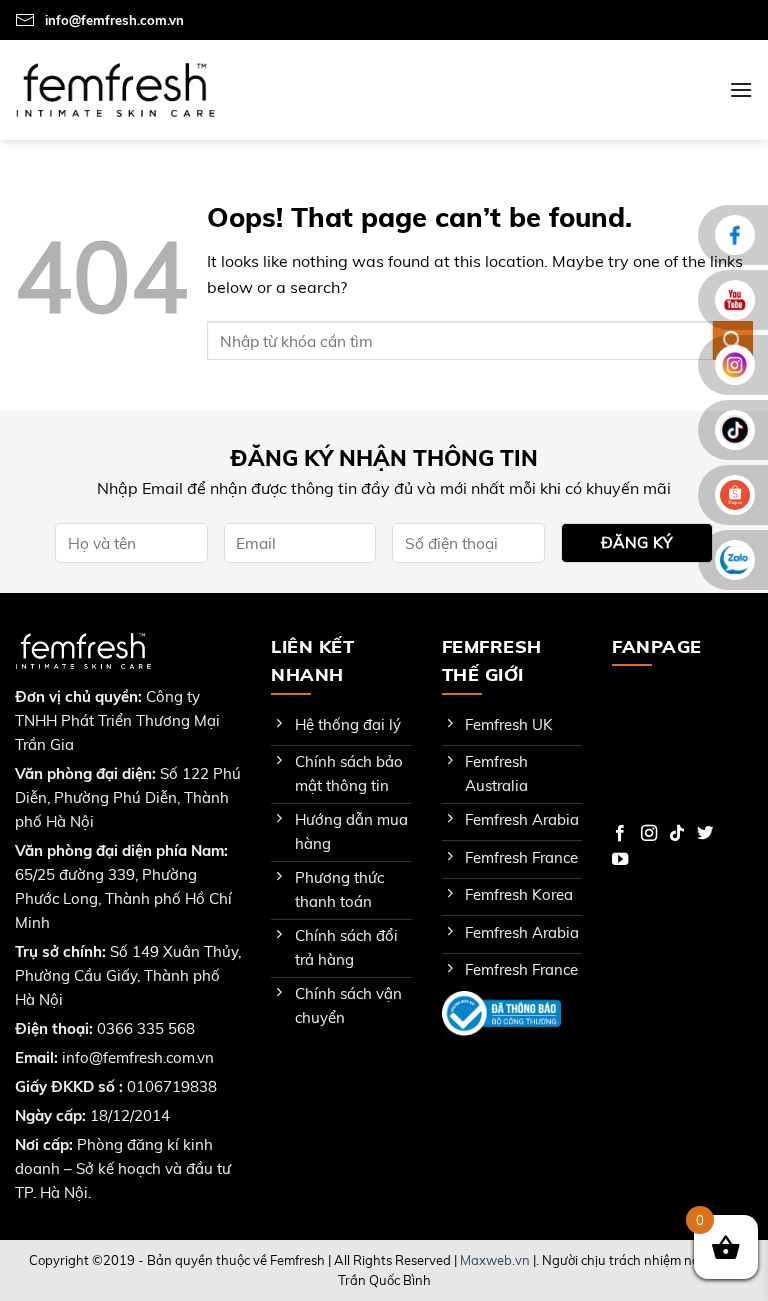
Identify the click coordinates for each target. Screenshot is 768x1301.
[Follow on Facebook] (620, 834)
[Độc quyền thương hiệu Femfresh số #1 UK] (115, 89)
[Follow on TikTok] (677, 834)
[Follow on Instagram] (649, 834)
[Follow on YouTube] (620, 860)
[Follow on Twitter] (705, 834)
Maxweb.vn (495, 1260)
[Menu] (741, 89)
